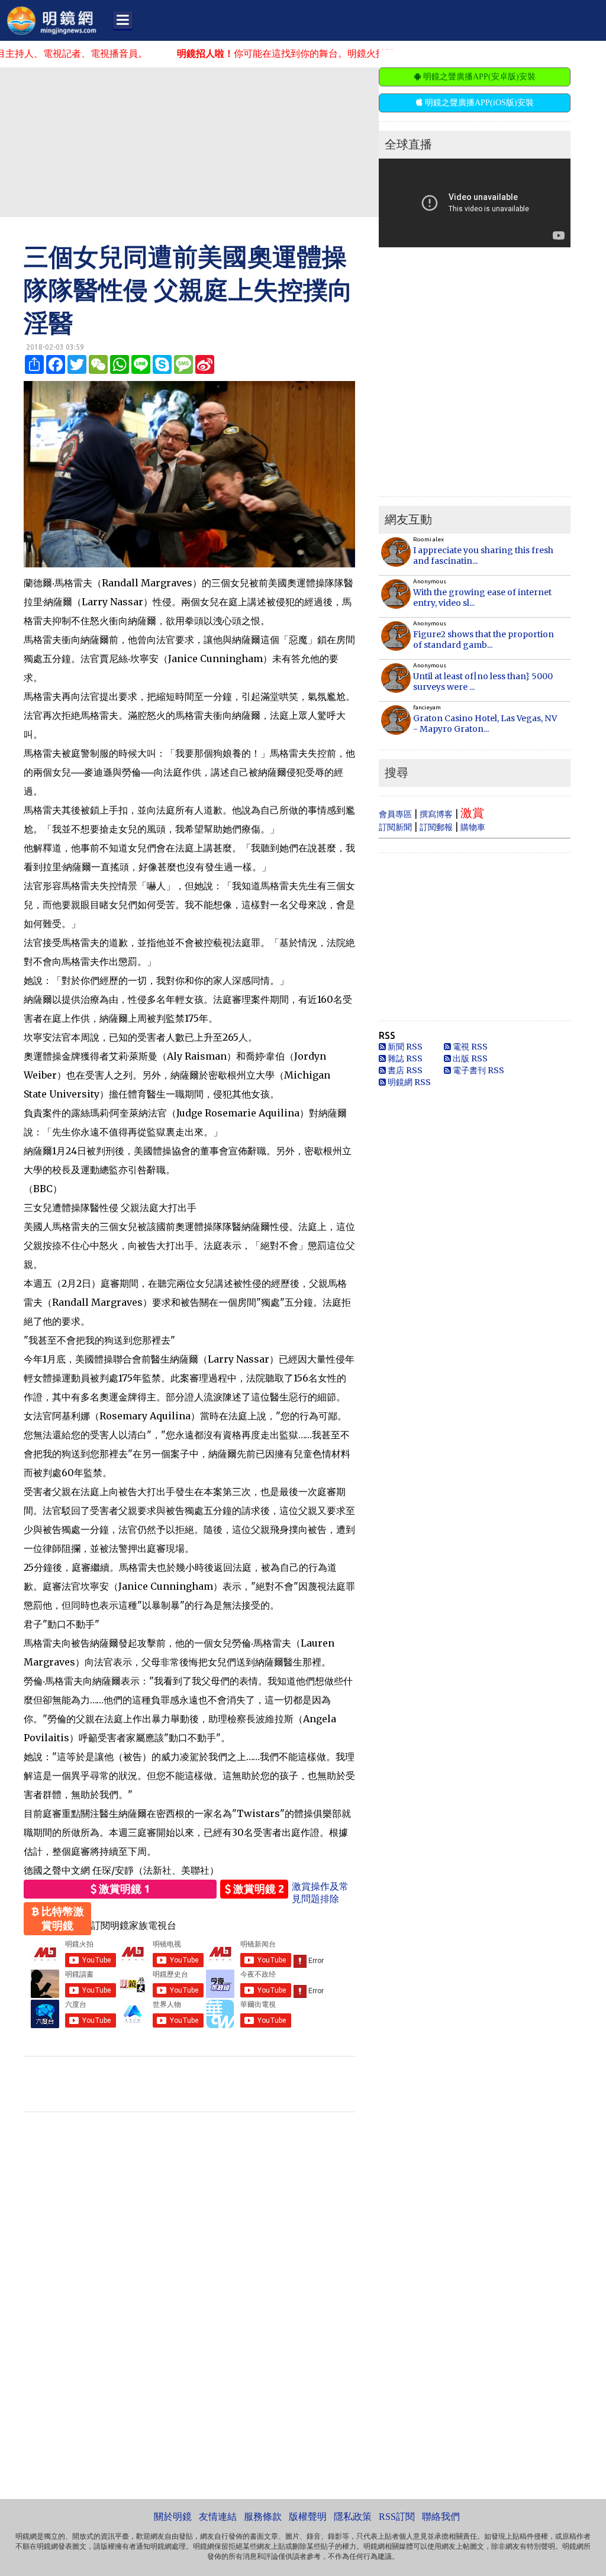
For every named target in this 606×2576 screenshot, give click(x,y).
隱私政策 (353, 2517)
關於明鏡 (173, 2517)
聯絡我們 (441, 2517)
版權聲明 (308, 2517)
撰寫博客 (436, 814)
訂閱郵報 (436, 827)
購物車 (473, 827)
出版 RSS (469, 1058)
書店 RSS (404, 1070)
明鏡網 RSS (408, 1082)
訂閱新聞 (395, 827)
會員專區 (395, 814)
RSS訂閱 (397, 2517)
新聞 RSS (404, 1047)
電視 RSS (469, 1047)
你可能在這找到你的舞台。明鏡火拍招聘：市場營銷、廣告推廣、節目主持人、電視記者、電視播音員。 (359, 53)
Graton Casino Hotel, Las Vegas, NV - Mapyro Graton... (485, 724)
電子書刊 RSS (478, 1070)
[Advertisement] (287, 141)
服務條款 (263, 2517)
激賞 (472, 813)
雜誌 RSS (404, 1058)
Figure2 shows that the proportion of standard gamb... (483, 640)
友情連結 (218, 2517)
